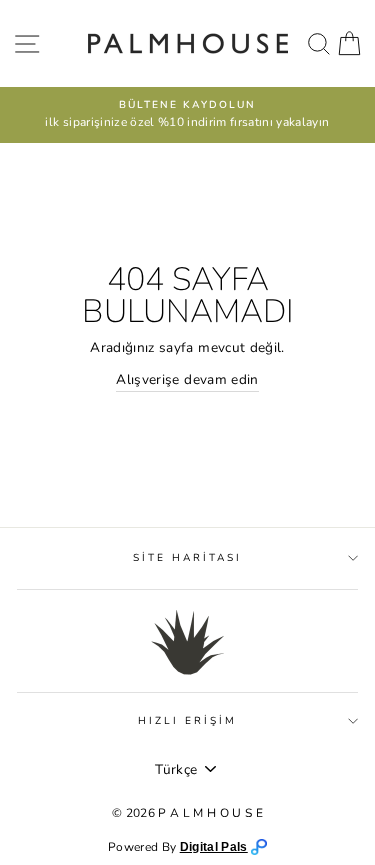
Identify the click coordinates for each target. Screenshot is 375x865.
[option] (187, 115)
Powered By (144, 847)
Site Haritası (188, 558)
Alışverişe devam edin (187, 379)
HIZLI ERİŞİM (188, 721)
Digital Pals (214, 847)
